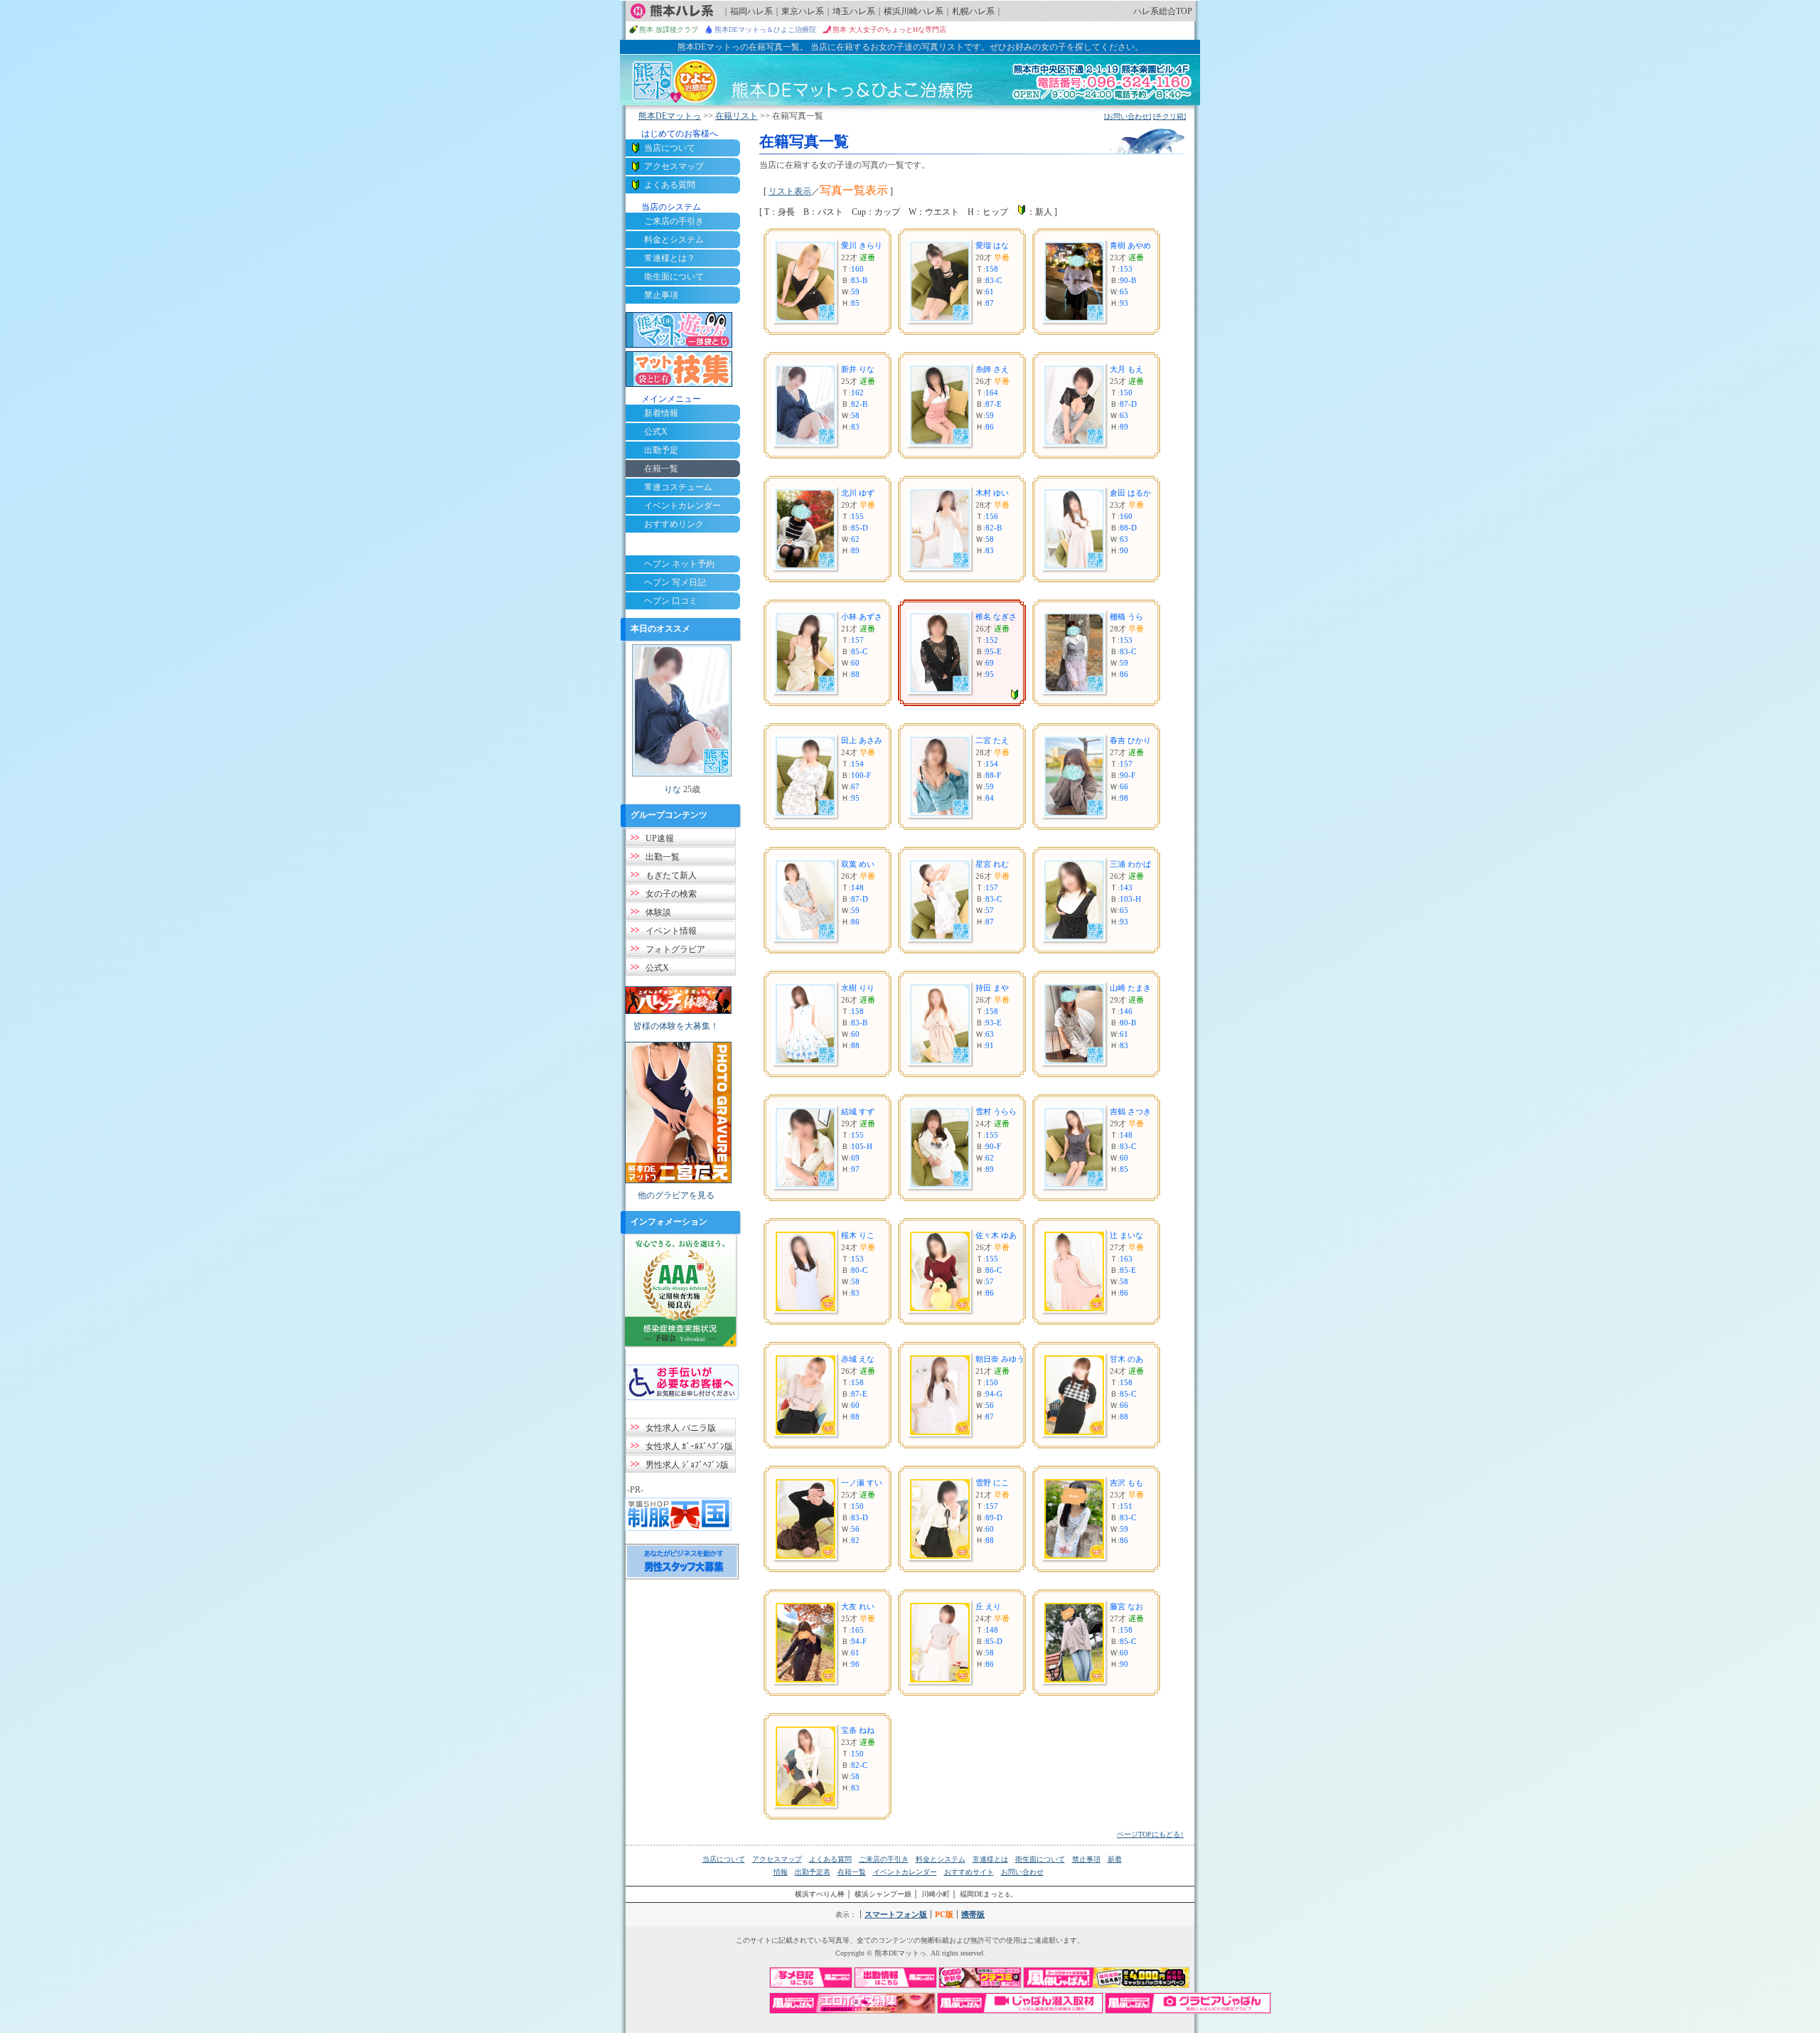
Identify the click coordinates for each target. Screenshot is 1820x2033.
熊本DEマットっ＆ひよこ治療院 (765, 30)
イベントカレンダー (682, 506)
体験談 (658, 912)
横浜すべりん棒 (820, 1894)
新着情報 (661, 413)
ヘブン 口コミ (671, 601)
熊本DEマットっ (670, 116)
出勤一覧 (663, 857)
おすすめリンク (674, 524)
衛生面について (674, 277)
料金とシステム (674, 240)
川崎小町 (936, 1894)
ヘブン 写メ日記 (675, 582)
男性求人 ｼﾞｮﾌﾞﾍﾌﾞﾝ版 (687, 1465)
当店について (670, 148)
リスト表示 (790, 191)
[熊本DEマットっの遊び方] (679, 330)
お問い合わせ (1022, 1872)
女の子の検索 (671, 894)
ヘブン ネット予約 (679, 564)
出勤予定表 (813, 1872)
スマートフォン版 (896, 1914)
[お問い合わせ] (1128, 116)
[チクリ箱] (1169, 116)
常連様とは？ (670, 258)
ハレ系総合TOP (1163, 11)
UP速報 (660, 838)
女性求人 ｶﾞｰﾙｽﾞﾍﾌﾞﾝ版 (689, 1446)
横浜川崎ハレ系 (914, 11)
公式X (656, 432)
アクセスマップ (674, 166)
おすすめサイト (969, 1872)
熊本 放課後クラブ (669, 30)
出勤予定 (661, 450)
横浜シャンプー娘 (883, 1894)
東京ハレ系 (803, 11)
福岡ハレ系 (751, 11)
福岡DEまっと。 (989, 1894)
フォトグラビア (675, 949)
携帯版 (973, 1914)
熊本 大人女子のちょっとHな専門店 (889, 30)
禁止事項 (661, 295)
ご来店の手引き (674, 221)
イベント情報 (671, 931)
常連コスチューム (678, 487)
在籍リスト (737, 116)
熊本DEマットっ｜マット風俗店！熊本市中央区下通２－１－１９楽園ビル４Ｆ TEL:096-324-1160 (910, 80)
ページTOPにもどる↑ (1150, 1834)
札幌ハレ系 (973, 11)
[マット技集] (679, 369)
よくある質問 (670, 185)
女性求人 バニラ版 (681, 1428)
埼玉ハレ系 (854, 11)
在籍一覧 (852, 1872)
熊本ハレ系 (672, 11)
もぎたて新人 (671, 875)
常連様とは (990, 1859)
